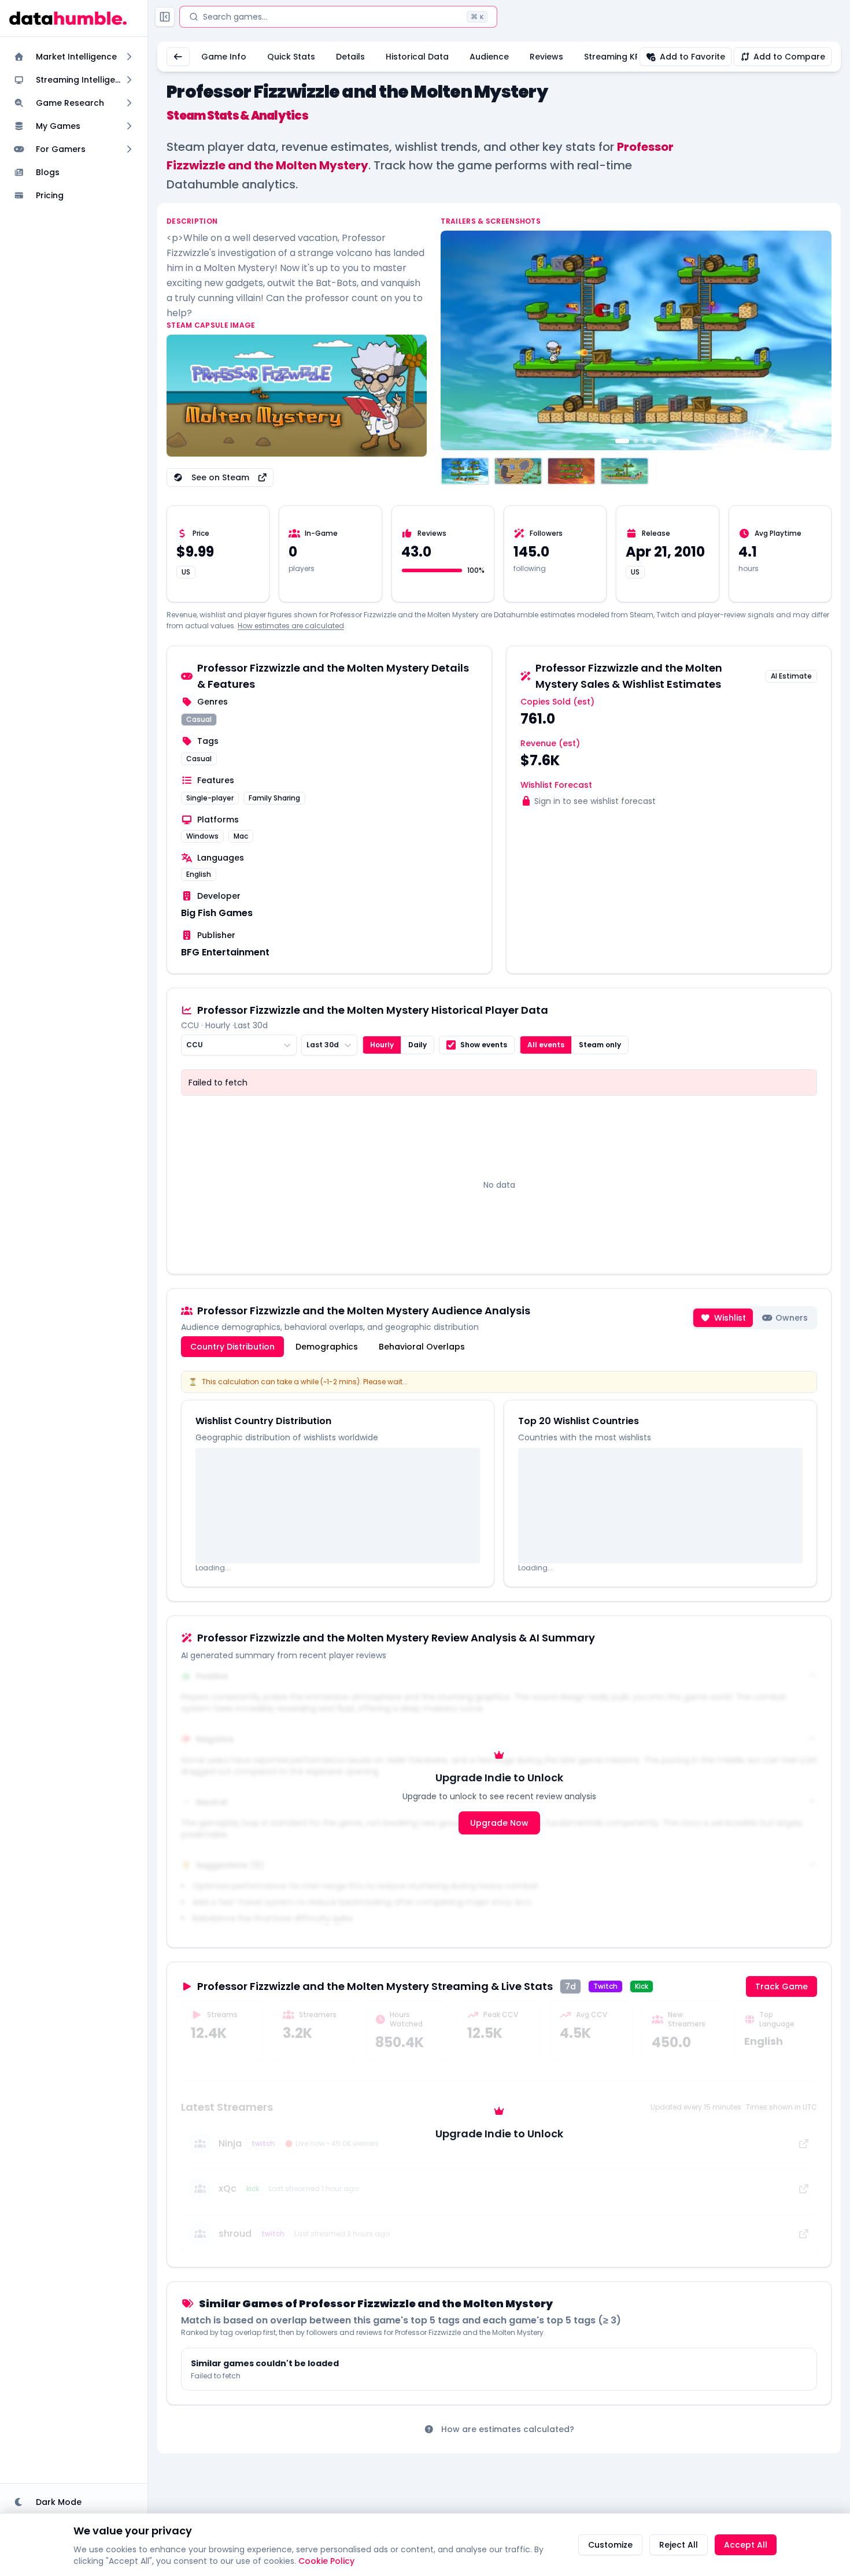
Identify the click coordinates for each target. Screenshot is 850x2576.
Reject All (679, 2545)
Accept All (746, 2545)
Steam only (600, 1045)
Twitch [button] (605, 1986)
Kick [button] (642, 1986)
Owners (792, 1318)
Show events (484, 1045)
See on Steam (220, 477)
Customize (610, 2545)
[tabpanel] (499, 1479)
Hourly (382, 1045)
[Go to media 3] (645, 441)
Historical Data (417, 57)
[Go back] (178, 57)
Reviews (546, 57)
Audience (489, 57)
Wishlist (730, 1318)
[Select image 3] (571, 471)
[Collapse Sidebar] (165, 17)
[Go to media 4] (655, 441)
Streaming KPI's (616, 57)
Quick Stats (291, 57)
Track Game (781, 1986)
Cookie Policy (326, 2561)
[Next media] (816, 340)
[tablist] (328, 1347)
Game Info (224, 57)
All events (546, 1045)
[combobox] (239, 1045)
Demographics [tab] (327, 1347)
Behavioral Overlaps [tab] (422, 1347)
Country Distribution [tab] (232, 1347)
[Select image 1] (465, 471)
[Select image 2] (518, 471)
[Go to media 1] (622, 441)
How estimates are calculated (291, 626)
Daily (417, 1045)
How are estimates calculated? (508, 2429)
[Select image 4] (624, 471)
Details (350, 57)
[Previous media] (456, 340)
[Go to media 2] (636, 441)
